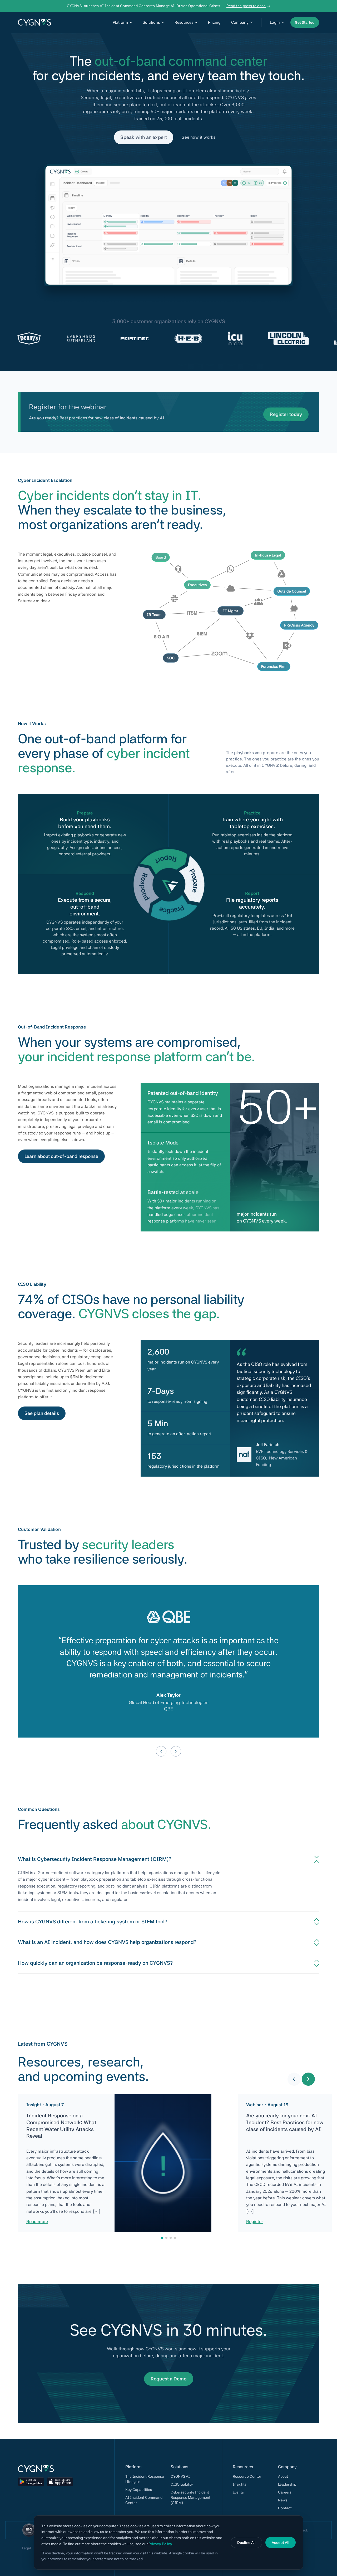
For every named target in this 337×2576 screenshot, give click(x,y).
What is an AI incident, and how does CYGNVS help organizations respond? (107, 1942)
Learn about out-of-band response (61, 1156)
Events (238, 2492)
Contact (285, 2508)
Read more (37, 2222)
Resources (184, 22)
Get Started (305, 22)
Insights (240, 2484)
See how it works (199, 137)
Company (240, 22)
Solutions (151, 22)
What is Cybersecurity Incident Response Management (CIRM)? (95, 1859)
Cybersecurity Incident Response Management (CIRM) (190, 2497)
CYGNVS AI (180, 2476)
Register (255, 2222)
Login (275, 22)
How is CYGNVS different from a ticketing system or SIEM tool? (93, 1922)
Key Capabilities (139, 2490)
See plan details (42, 1413)
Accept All (281, 2543)
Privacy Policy (160, 2544)
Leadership (287, 2484)
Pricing (214, 22)
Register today (286, 414)
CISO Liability (182, 2484)
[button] (294, 2079)
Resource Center (247, 2476)
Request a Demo (169, 2379)
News (283, 2500)
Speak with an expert (144, 137)
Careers (285, 2492)
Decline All (246, 2543)
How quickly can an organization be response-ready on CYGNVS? (95, 1963)
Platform (120, 22)
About (283, 2476)
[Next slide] (176, 1751)
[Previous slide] (161, 1751)
